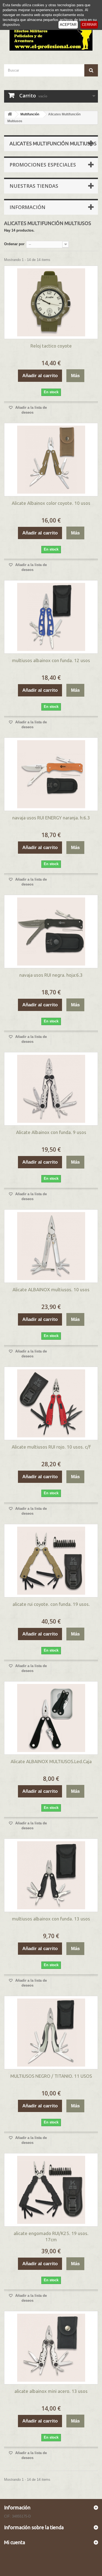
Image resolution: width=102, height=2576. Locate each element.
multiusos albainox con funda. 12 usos (51, 660)
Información (27, 207)
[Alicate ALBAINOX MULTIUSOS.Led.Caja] (51, 1718)
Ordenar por (14, 244)
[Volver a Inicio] (10, 114)
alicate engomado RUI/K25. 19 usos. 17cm (51, 2236)
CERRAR (89, 25)
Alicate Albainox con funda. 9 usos (51, 1132)
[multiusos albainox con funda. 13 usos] (51, 1875)
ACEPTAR (68, 25)
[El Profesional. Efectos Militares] (51, 35)
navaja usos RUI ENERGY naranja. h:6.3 (51, 818)
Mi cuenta (15, 2542)
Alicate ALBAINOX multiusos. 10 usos (51, 1289)
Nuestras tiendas (34, 186)
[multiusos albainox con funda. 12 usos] (51, 617)
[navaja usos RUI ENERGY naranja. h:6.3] (51, 774)
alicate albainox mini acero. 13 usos (51, 2391)
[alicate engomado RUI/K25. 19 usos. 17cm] (51, 2190)
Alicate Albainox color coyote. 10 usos (51, 503)
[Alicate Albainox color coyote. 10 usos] (51, 460)
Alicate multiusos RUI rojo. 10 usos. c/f (51, 1447)
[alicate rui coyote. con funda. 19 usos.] (51, 1561)
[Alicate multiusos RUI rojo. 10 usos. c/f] (51, 1403)
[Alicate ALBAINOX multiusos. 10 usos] (51, 1246)
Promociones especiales (43, 165)
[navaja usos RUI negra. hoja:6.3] (51, 932)
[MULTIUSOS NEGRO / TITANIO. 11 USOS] (51, 2033)
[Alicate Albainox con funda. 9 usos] (51, 1089)
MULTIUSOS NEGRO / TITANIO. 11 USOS (51, 2076)
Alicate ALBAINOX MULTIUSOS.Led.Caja (51, 1761)
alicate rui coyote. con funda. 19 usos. (51, 1604)
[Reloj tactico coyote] (51, 302)
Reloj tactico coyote (51, 346)
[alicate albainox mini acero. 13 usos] (51, 2348)
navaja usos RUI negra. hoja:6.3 (51, 975)
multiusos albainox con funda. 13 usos (51, 1919)
